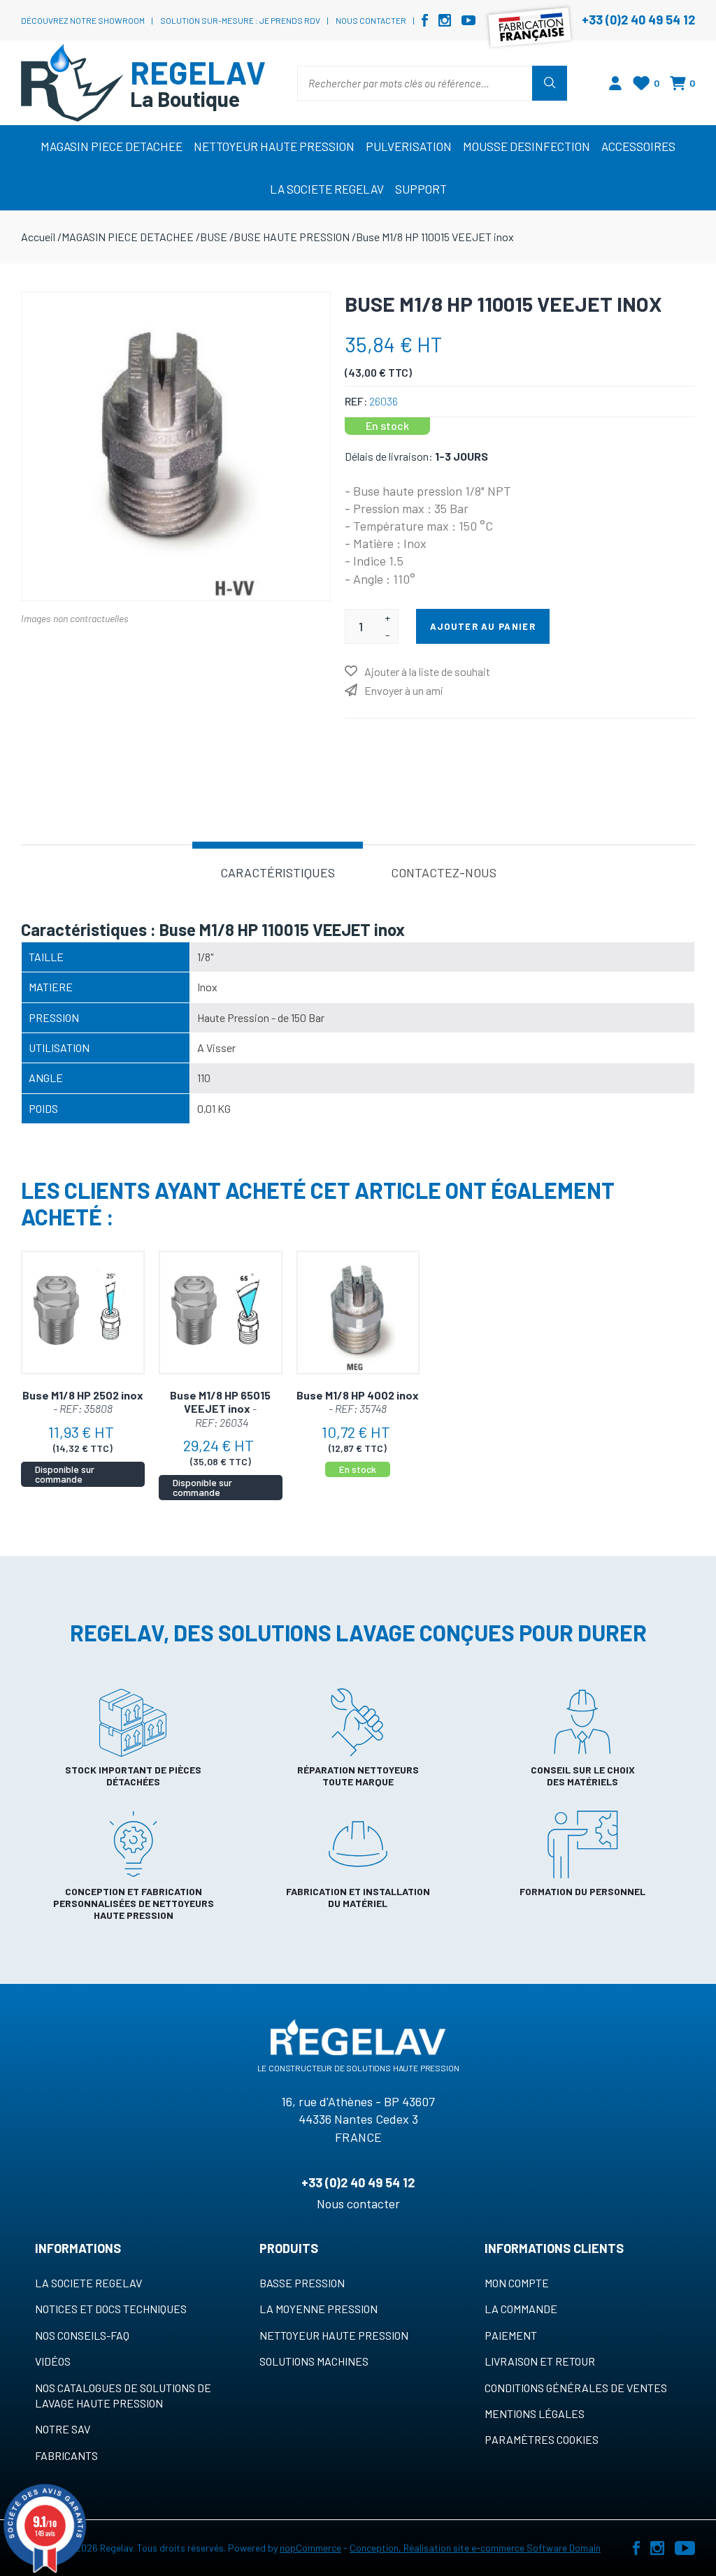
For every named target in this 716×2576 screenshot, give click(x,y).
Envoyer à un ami (404, 690)
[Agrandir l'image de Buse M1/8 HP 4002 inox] (358, 1312)
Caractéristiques (278, 872)
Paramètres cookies (542, 2439)
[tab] (278, 871)
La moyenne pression (318, 2309)
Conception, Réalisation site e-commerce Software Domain (475, 2548)
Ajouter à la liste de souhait (427, 671)
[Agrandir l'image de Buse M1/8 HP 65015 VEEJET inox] (221, 1312)
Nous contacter (371, 20)
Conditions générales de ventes (576, 2388)
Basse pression (302, 2283)
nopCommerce (310, 2548)
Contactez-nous (444, 872)
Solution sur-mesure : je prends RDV (240, 20)
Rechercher (550, 83)
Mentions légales (535, 2413)
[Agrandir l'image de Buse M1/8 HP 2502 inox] (83, 1312)
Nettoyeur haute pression (334, 2335)
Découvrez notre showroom (83, 20)
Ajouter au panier (483, 626)
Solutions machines (314, 2361)
